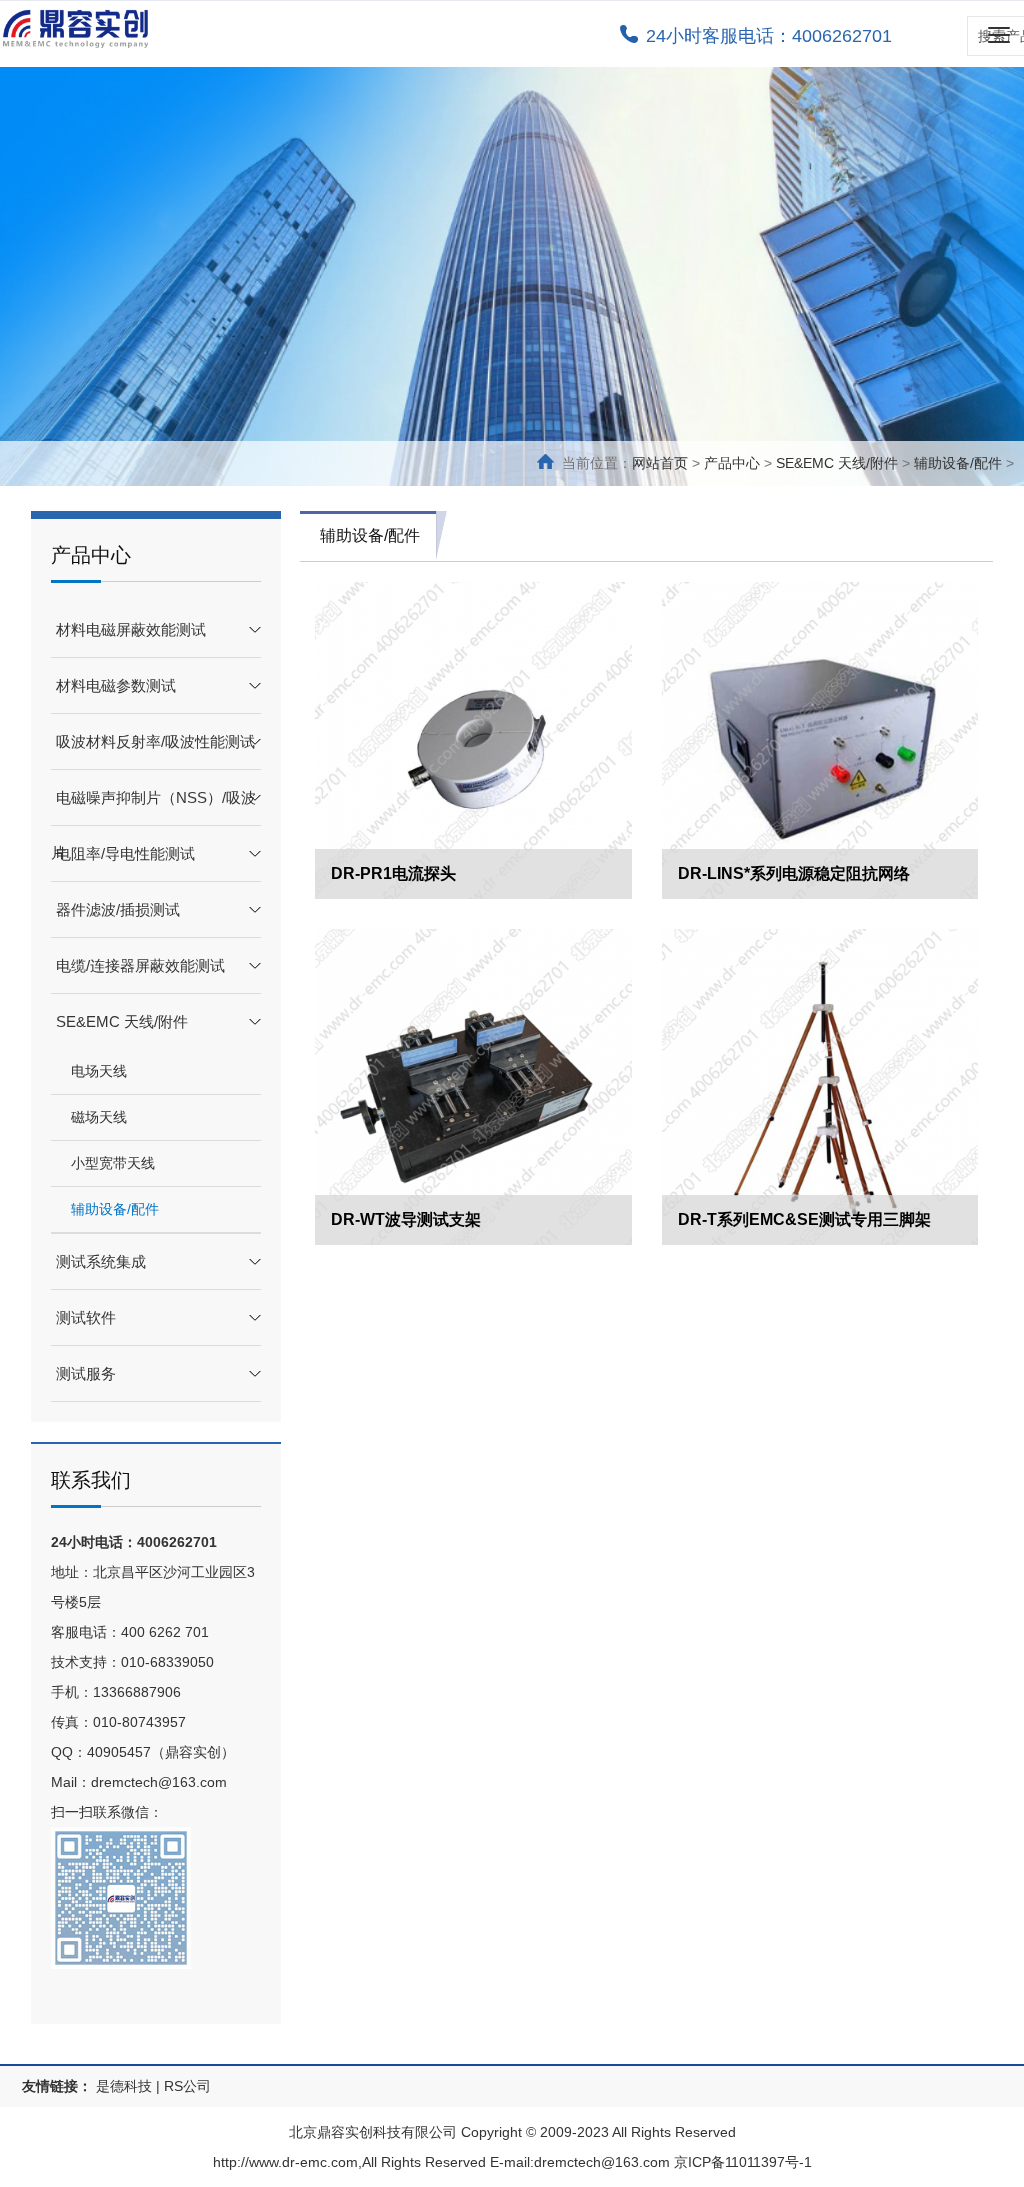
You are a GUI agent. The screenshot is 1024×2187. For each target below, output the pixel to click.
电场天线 (99, 1071)
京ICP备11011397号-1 (743, 2162)
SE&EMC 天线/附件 (837, 463)
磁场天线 (99, 1117)
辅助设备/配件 (958, 463)
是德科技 (124, 2086)
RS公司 (187, 2086)
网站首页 (660, 463)
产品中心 (732, 463)
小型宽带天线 (113, 1163)
